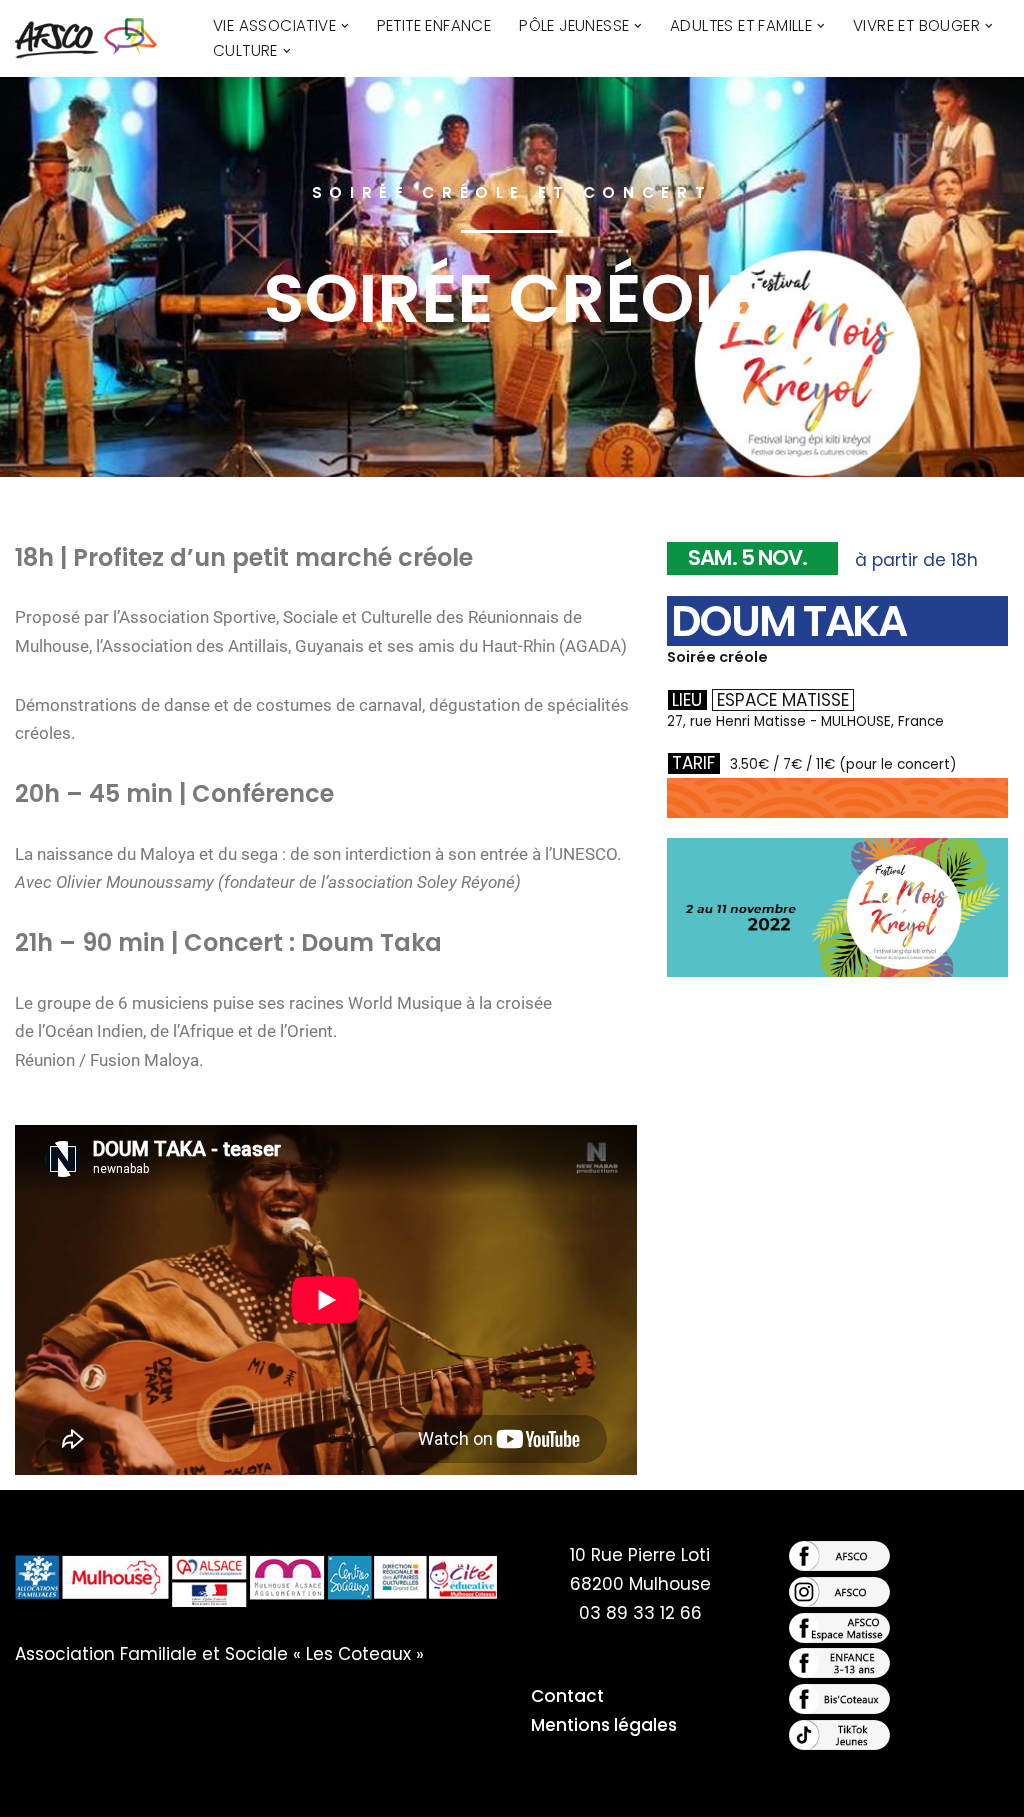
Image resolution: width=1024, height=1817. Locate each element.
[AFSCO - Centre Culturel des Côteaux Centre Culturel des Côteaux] (97, 38)
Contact (567, 1696)
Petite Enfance (434, 25)
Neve (37, 1790)
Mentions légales (604, 1725)
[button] (345, 26)
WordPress (231, 1790)
